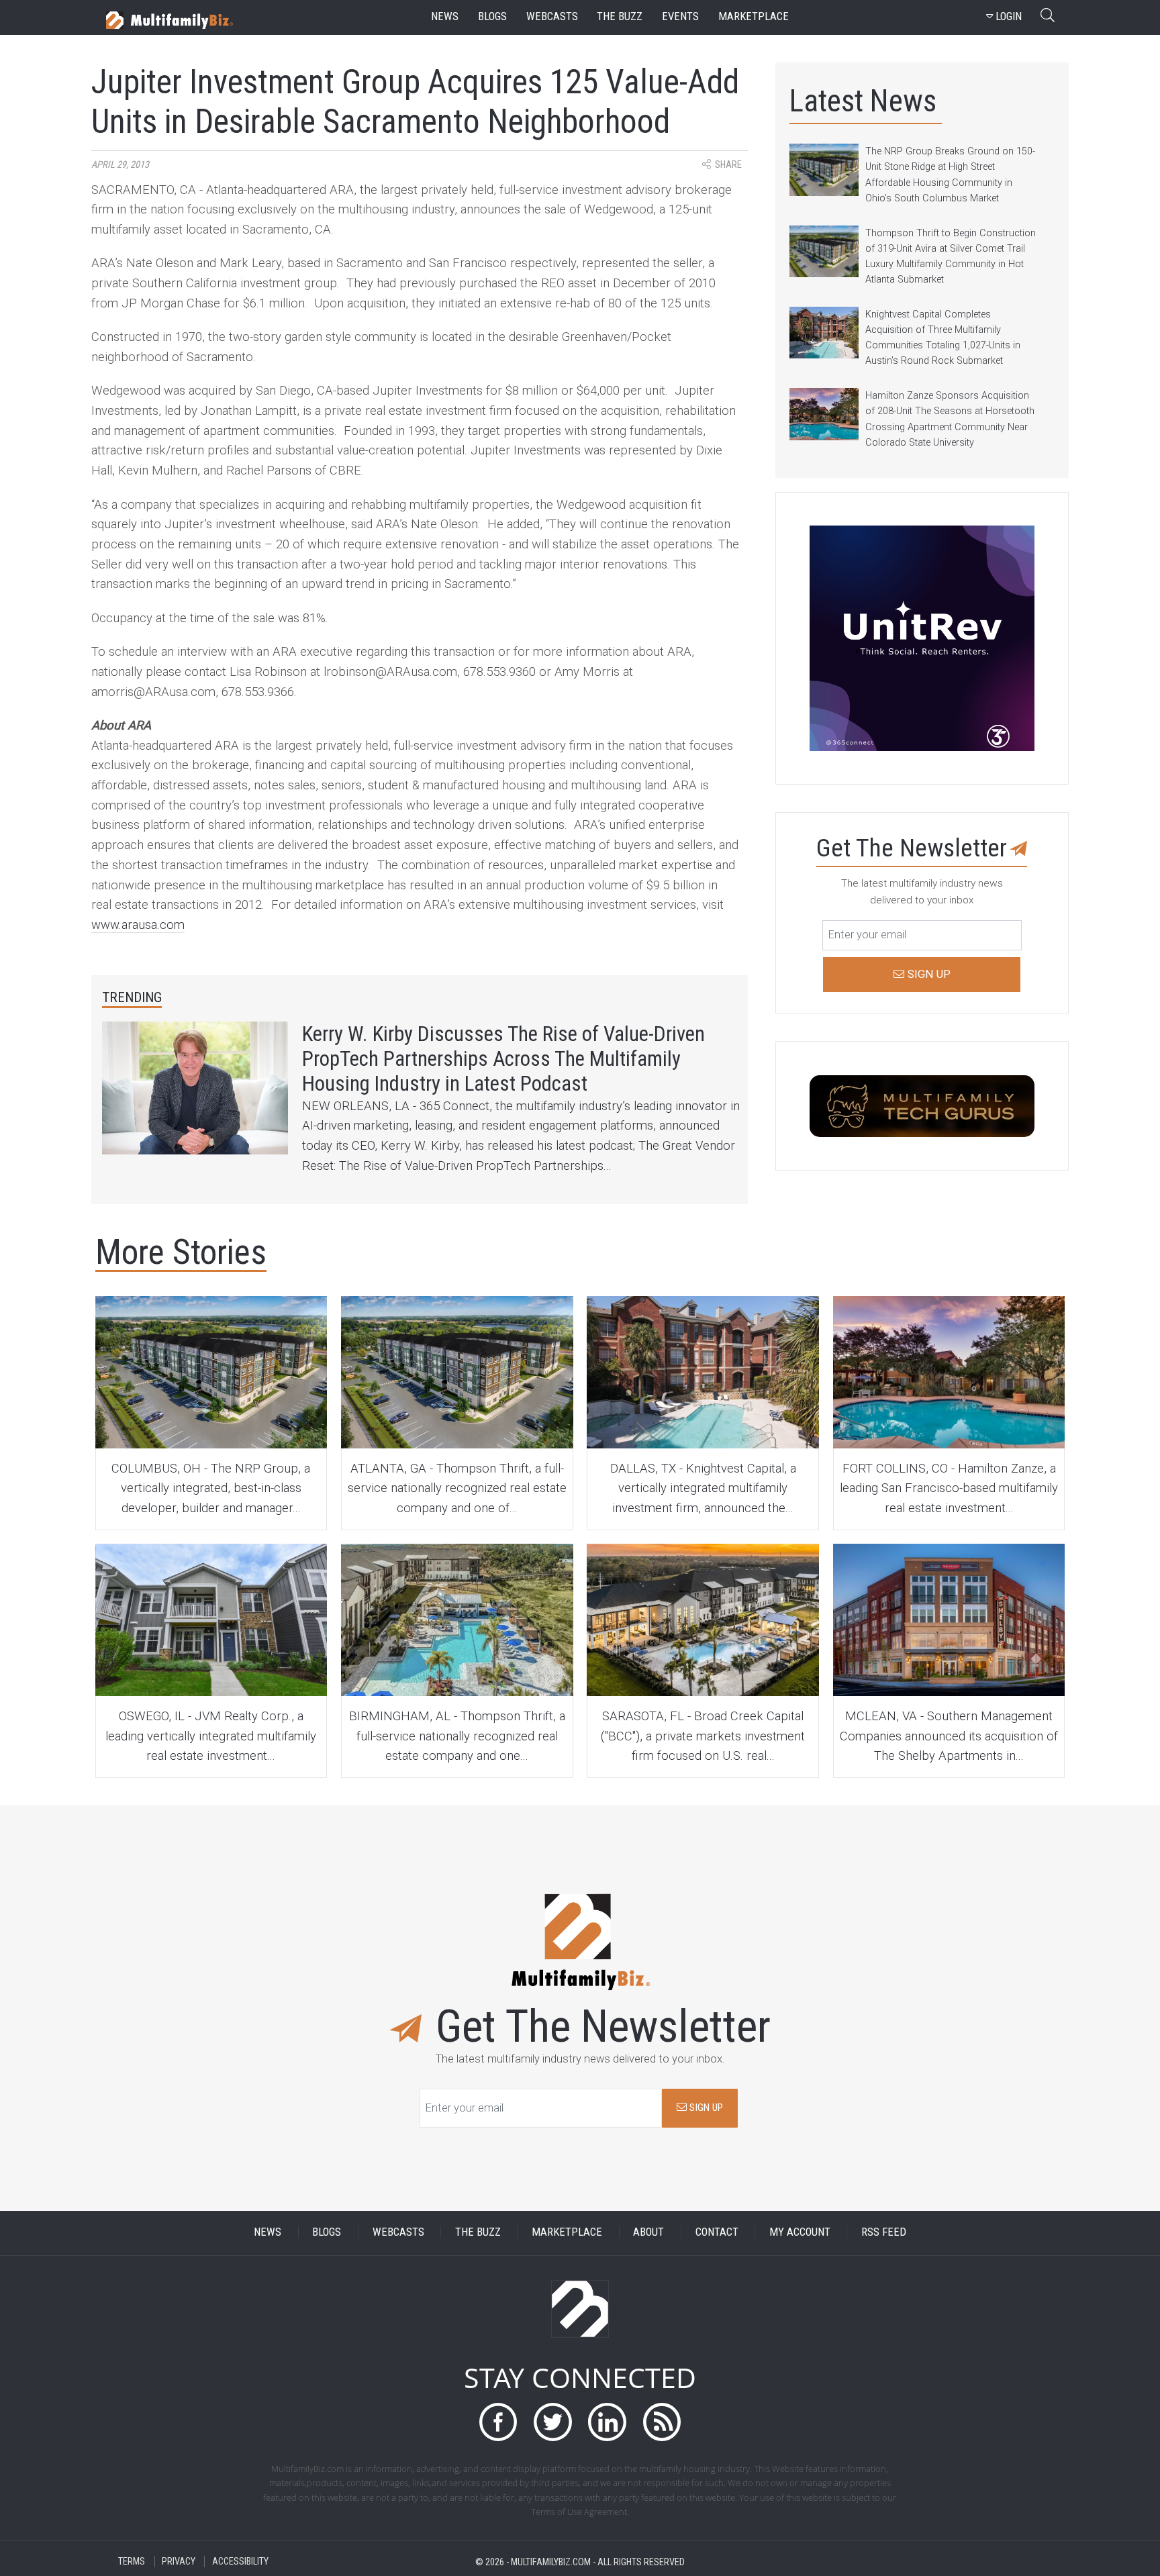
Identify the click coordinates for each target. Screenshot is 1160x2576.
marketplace (754, 16)
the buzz (620, 16)
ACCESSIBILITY (240, 2562)
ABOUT (648, 2232)
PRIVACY (179, 2562)
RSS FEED (884, 2232)
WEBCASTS (398, 2232)
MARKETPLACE (567, 2232)
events (680, 16)
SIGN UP (705, 2108)
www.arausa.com (138, 925)
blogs (492, 16)
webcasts (552, 16)
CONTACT (717, 2232)
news (445, 16)
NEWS (268, 2232)
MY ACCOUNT (800, 2232)
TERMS (132, 2562)
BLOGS (327, 2232)
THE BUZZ (478, 2232)
